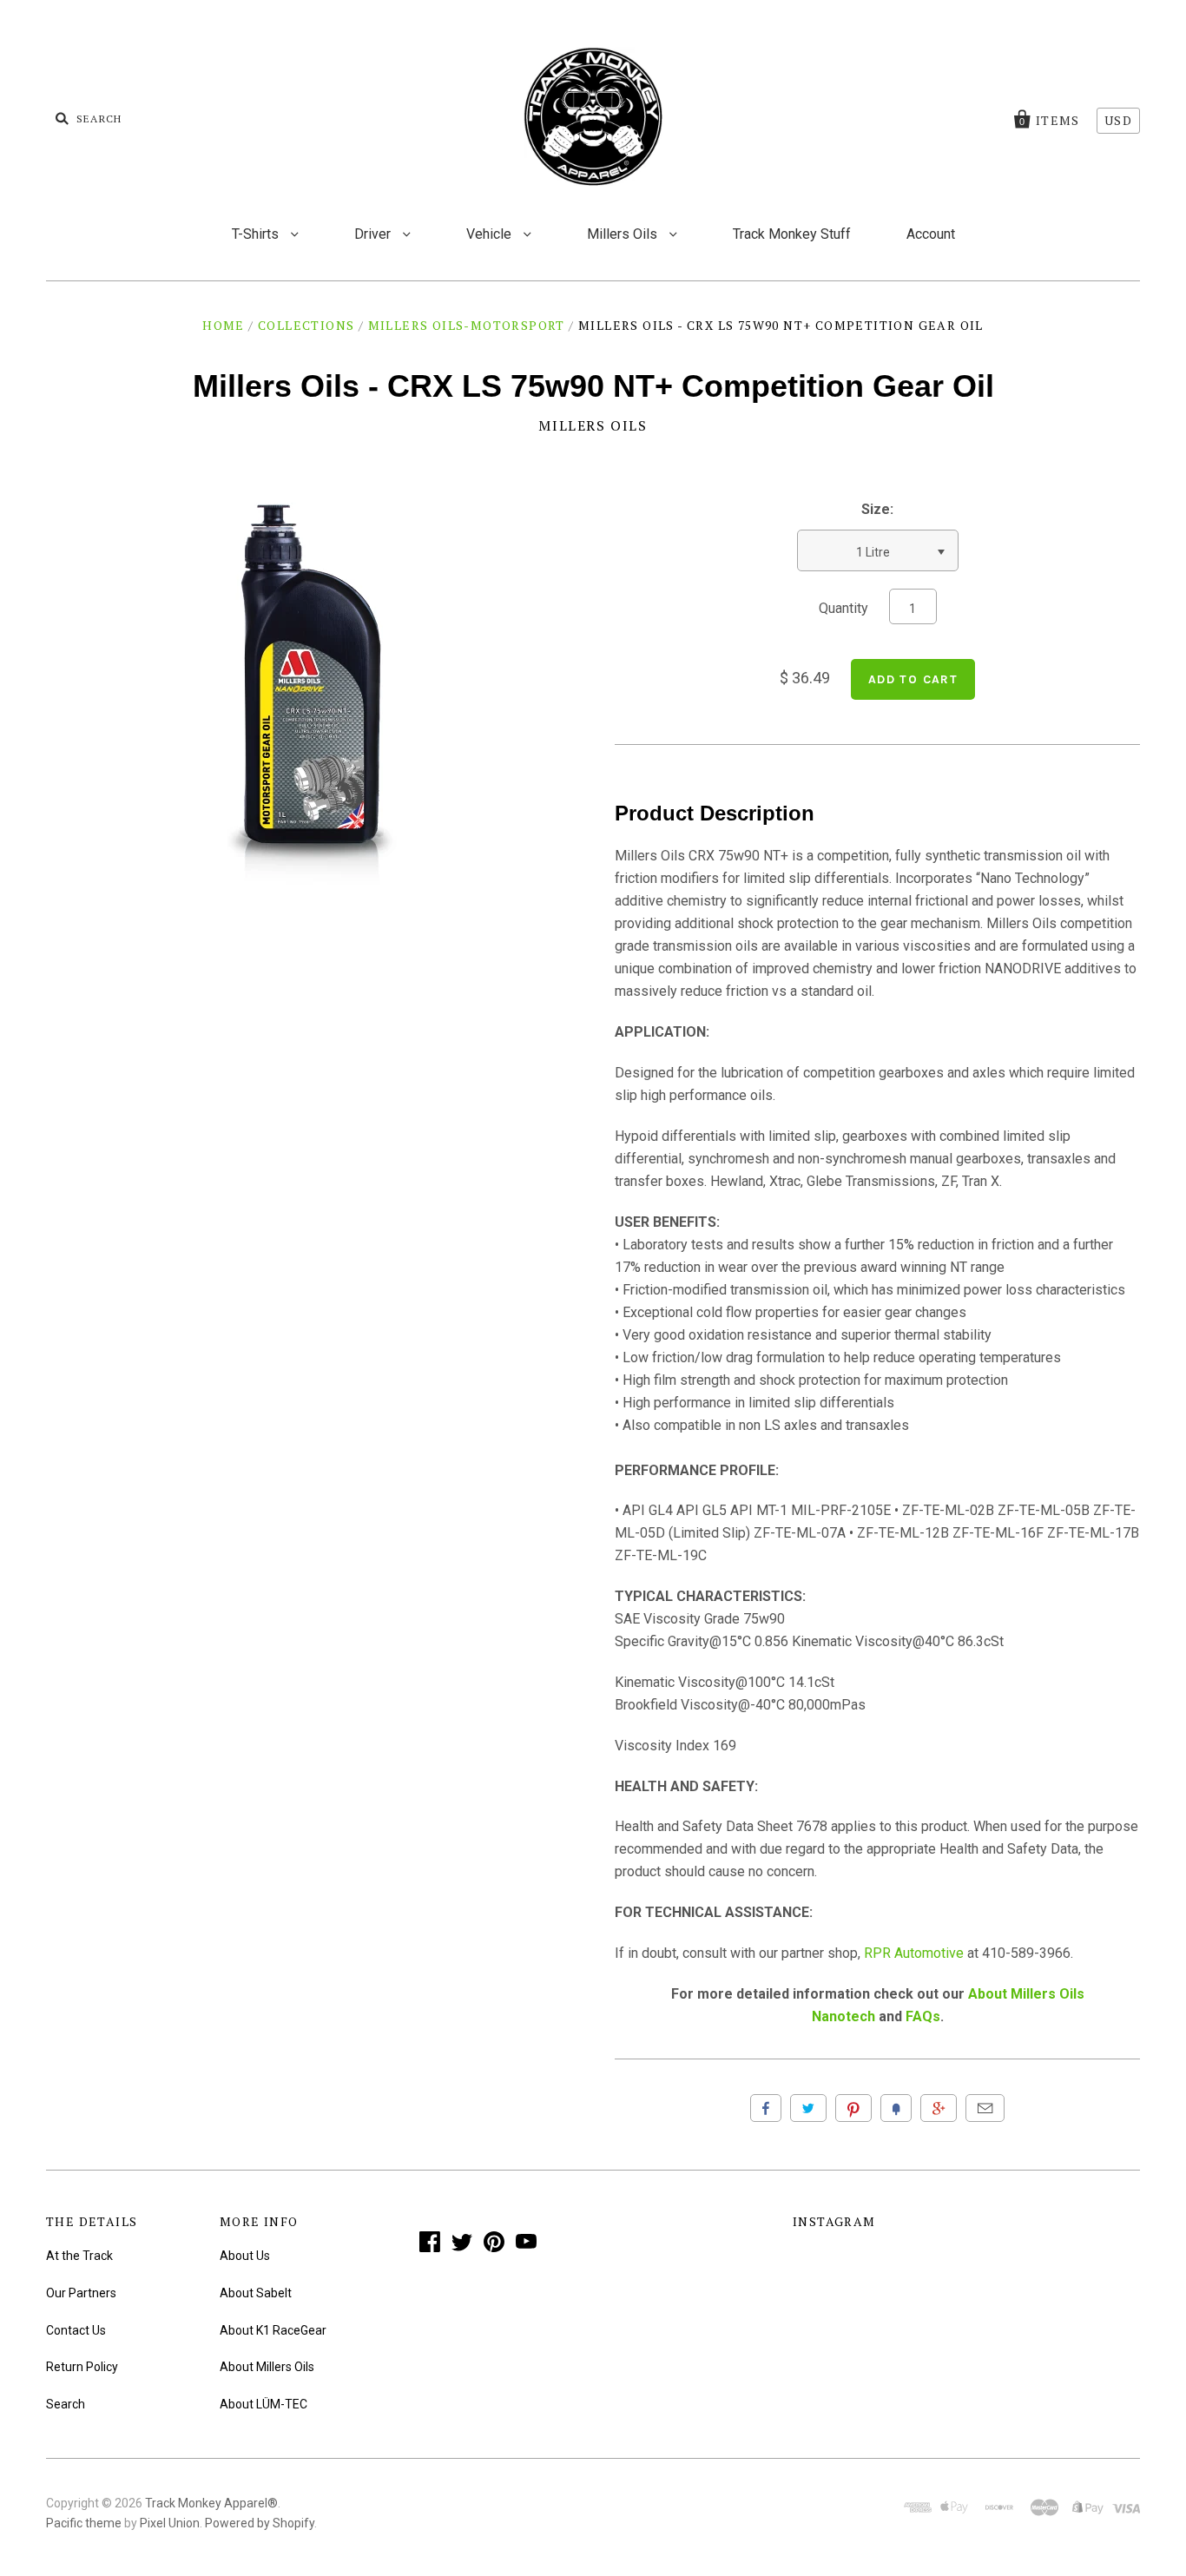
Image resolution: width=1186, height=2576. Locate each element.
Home (224, 325)
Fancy (896, 2108)
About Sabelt (256, 2293)
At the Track (79, 2256)
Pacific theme (84, 2523)
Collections (306, 325)
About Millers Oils (267, 2367)
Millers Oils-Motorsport (467, 325)
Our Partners (81, 2293)
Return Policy (82, 2367)
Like (766, 2108)
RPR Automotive (914, 1953)
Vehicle (491, 234)
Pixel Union (170, 2523)
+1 (939, 2108)
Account (931, 234)
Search (66, 2404)
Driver (374, 234)
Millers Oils (624, 234)
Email (985, 2108)
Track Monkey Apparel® (211, 2503)
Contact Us (76, 2330)
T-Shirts (257, 234)
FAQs (923, 2016)
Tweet (808, 2108)
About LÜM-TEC (264, 2404)
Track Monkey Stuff (792, 234)
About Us (245, 2256)
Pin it (853, 2108)
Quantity (843, 608)
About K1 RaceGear (273, 2330)
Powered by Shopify (260, 2523)
